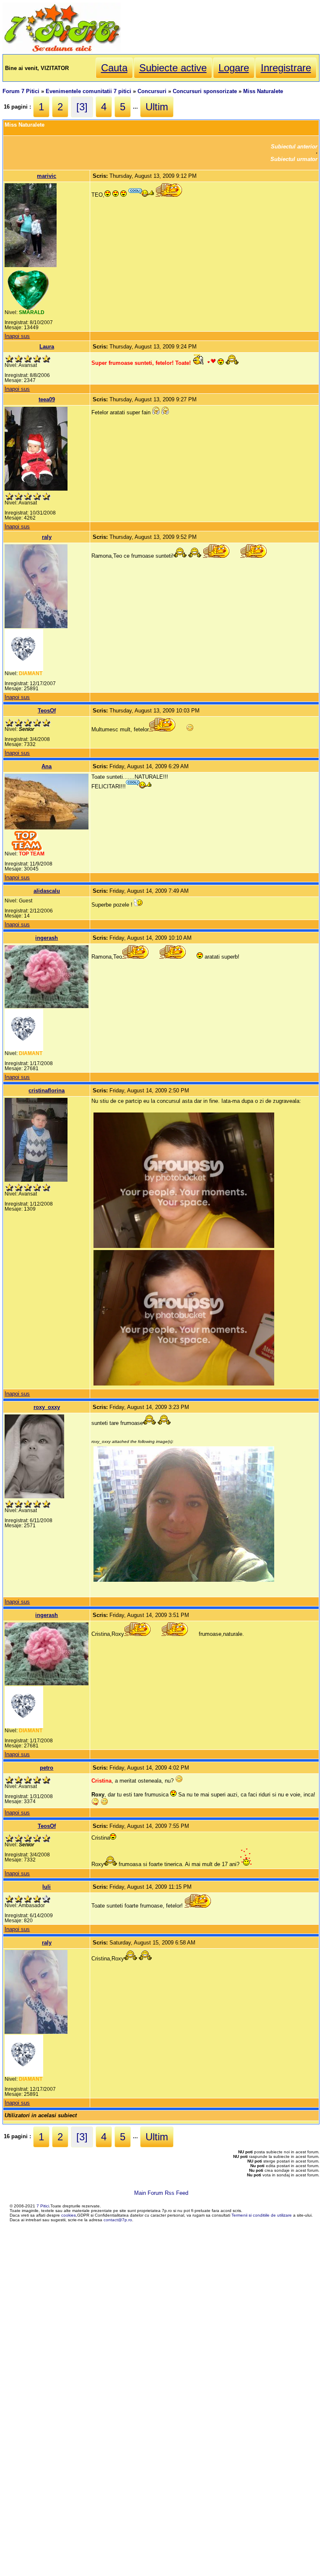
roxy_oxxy (47, 1407)
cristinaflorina (47, 1090)
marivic (47, 176)
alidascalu (47, 891)
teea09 (47, 399)
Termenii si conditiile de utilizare (262, 2215)
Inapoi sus (17, 336)
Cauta (114, 68)
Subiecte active (173, 68)
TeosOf (47, 711)
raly (47, 537)
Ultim (157, 107)
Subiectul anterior (294, 147)
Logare (234, 68)
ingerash (47, 938)
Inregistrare (286, 68)
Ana (47, 766)
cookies (69, 2215)
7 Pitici (43, 2206)
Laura (47, 347)
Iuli (47, 1887)
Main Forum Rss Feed (161, 2193)
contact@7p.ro (118, 2220)
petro (47, 1768)
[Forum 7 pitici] (62, 51)
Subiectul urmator (294, 159)
